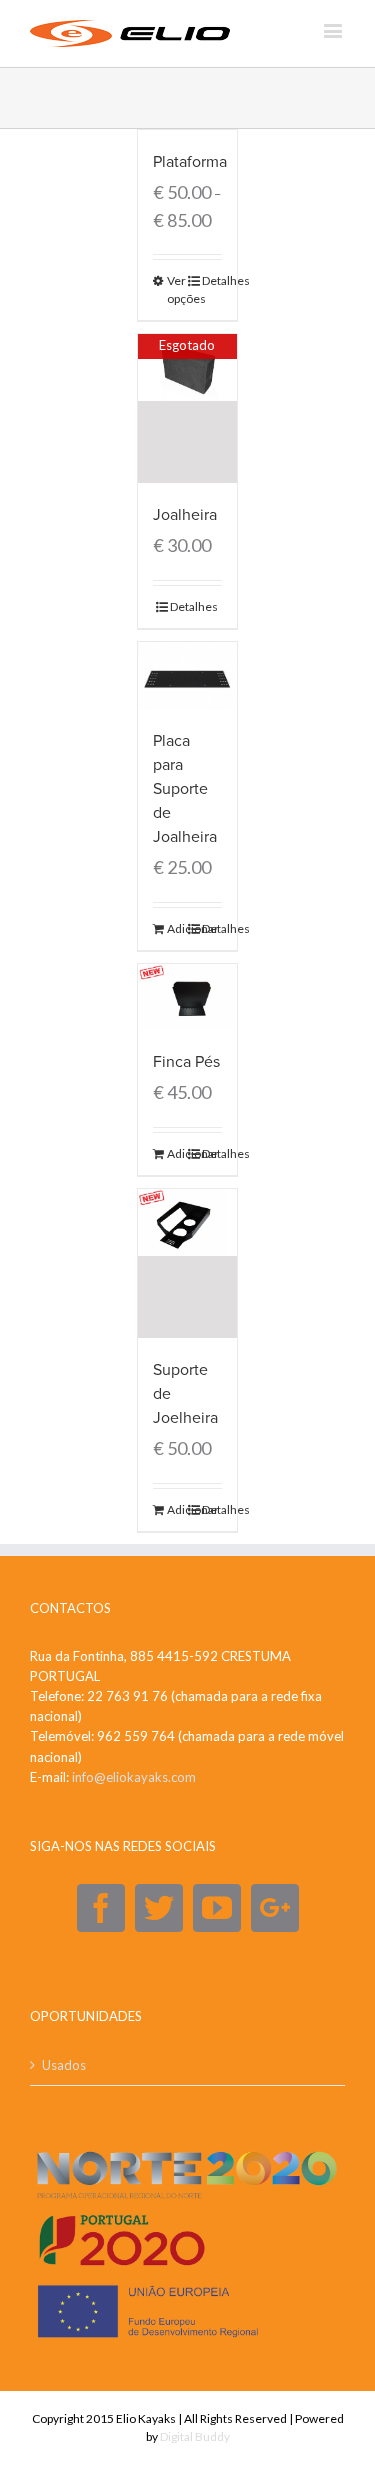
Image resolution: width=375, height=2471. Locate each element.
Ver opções (177, 289)
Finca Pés (186, 1062)
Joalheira (185, 515)
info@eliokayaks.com (134, 1777)
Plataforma (190, 162)
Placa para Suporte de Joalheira (185, 789)
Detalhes (212, 280)
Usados (64, 2065)
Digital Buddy (195, 2436)
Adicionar (177, 928)
